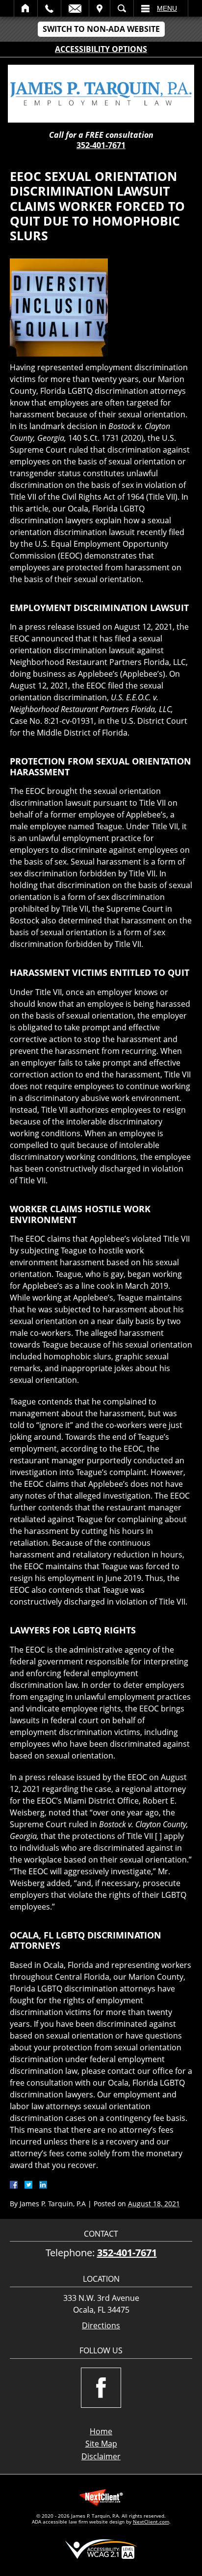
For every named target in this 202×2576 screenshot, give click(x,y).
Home (26, 8)
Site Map (101, 2444)
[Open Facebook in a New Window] (101, 2388)
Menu (167, 8)
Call (49, 8)
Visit (100, 8)
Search (122, 8)
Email (75, 8)
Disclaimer (101, 2456)
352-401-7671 (101, 145)
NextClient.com (151, 2522)
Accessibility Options (101, 49)
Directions (101, 2326)
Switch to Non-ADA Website (101, 29)
